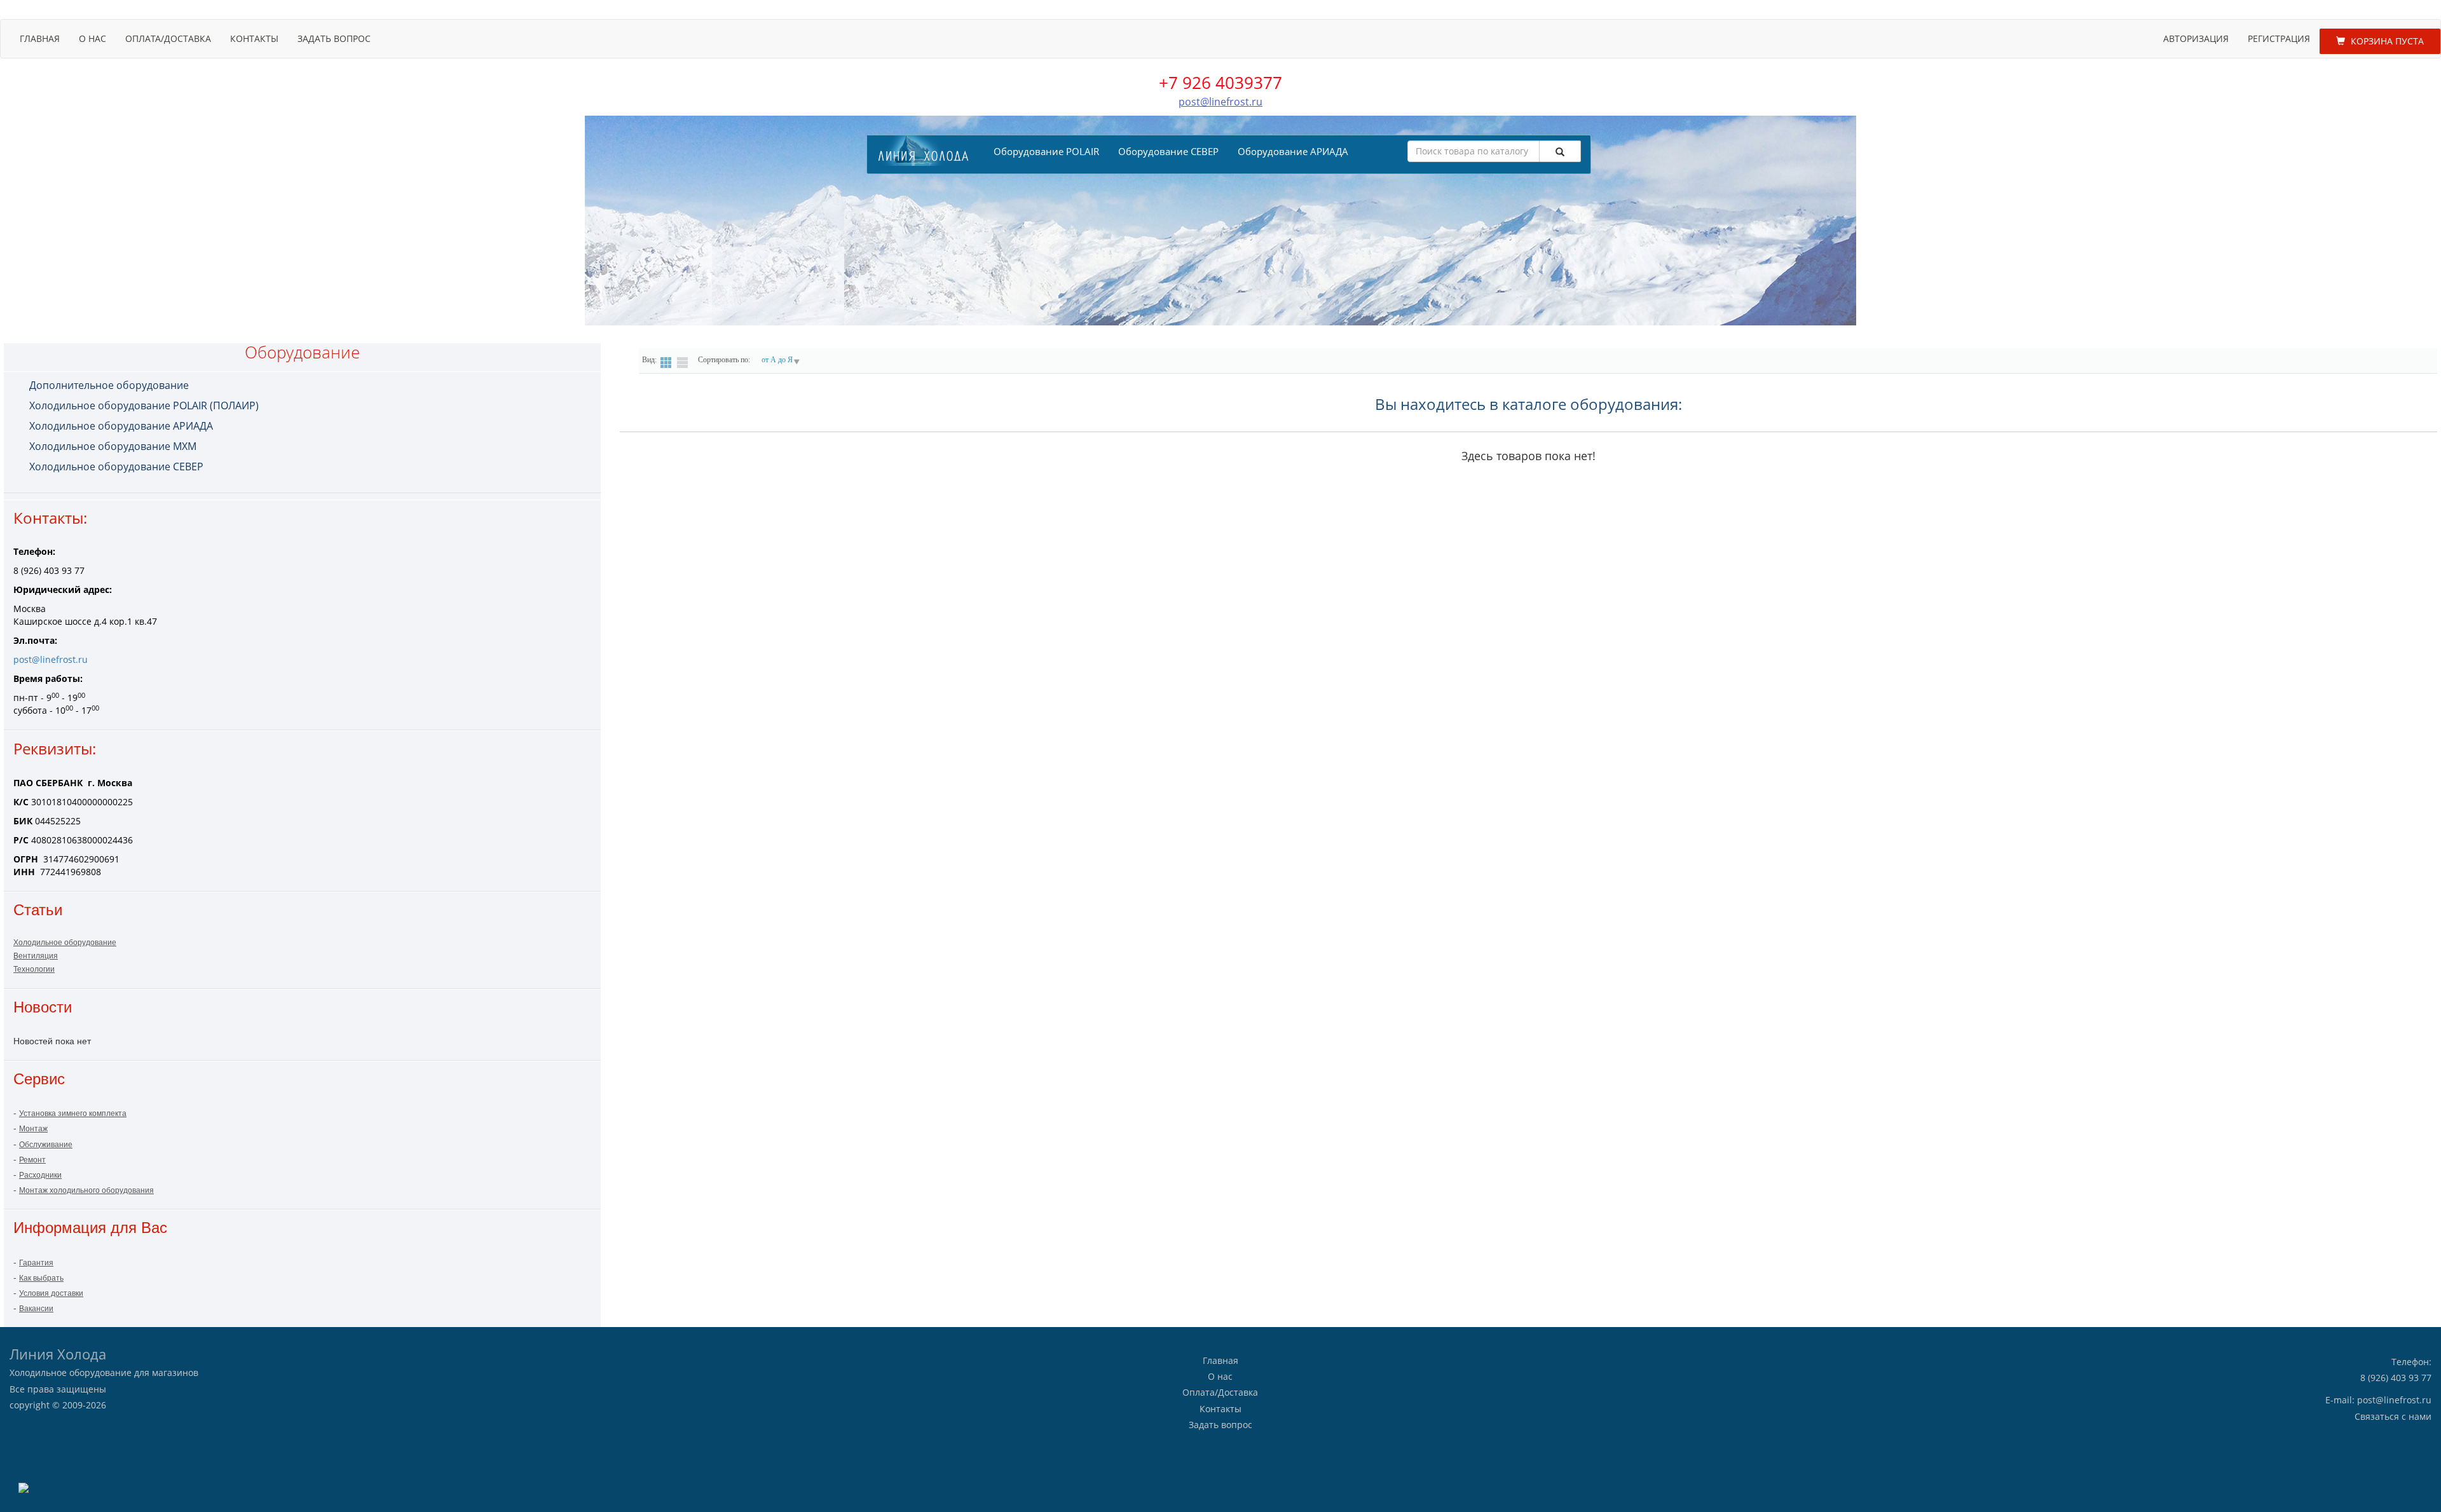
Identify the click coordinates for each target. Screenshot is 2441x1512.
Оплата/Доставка (168, 38)
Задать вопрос (334, 38)
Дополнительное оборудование (109, 385)
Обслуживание (46, 1145)
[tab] (312, 385)
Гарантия (36, 1263)
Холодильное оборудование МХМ (113, 446)
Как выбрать (41, 1278)
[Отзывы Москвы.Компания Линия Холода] (24, 1487)
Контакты (254, 38)
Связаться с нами (2393, 1416)
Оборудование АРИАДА (1293, 151)
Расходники (40, 1175)
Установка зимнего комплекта (73, 1114)
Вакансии (36, 1309)
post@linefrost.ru (1220, 102)
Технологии (34, 969)
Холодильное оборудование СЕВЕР (116, 467)
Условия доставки (51, 1293)
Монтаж (33, 1129)
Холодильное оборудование (65, 943)
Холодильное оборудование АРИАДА (121, 426)
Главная (40, 38)
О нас (92, 38)
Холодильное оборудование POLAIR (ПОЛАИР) (144, 405)
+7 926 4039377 (1220, 83)
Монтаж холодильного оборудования (86, 1190)
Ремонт (32, 1160)
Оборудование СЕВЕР (1168, 151)
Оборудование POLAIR (1046, 151)
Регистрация (2279, 38)
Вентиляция (36, 956)
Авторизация (2196, 38)
